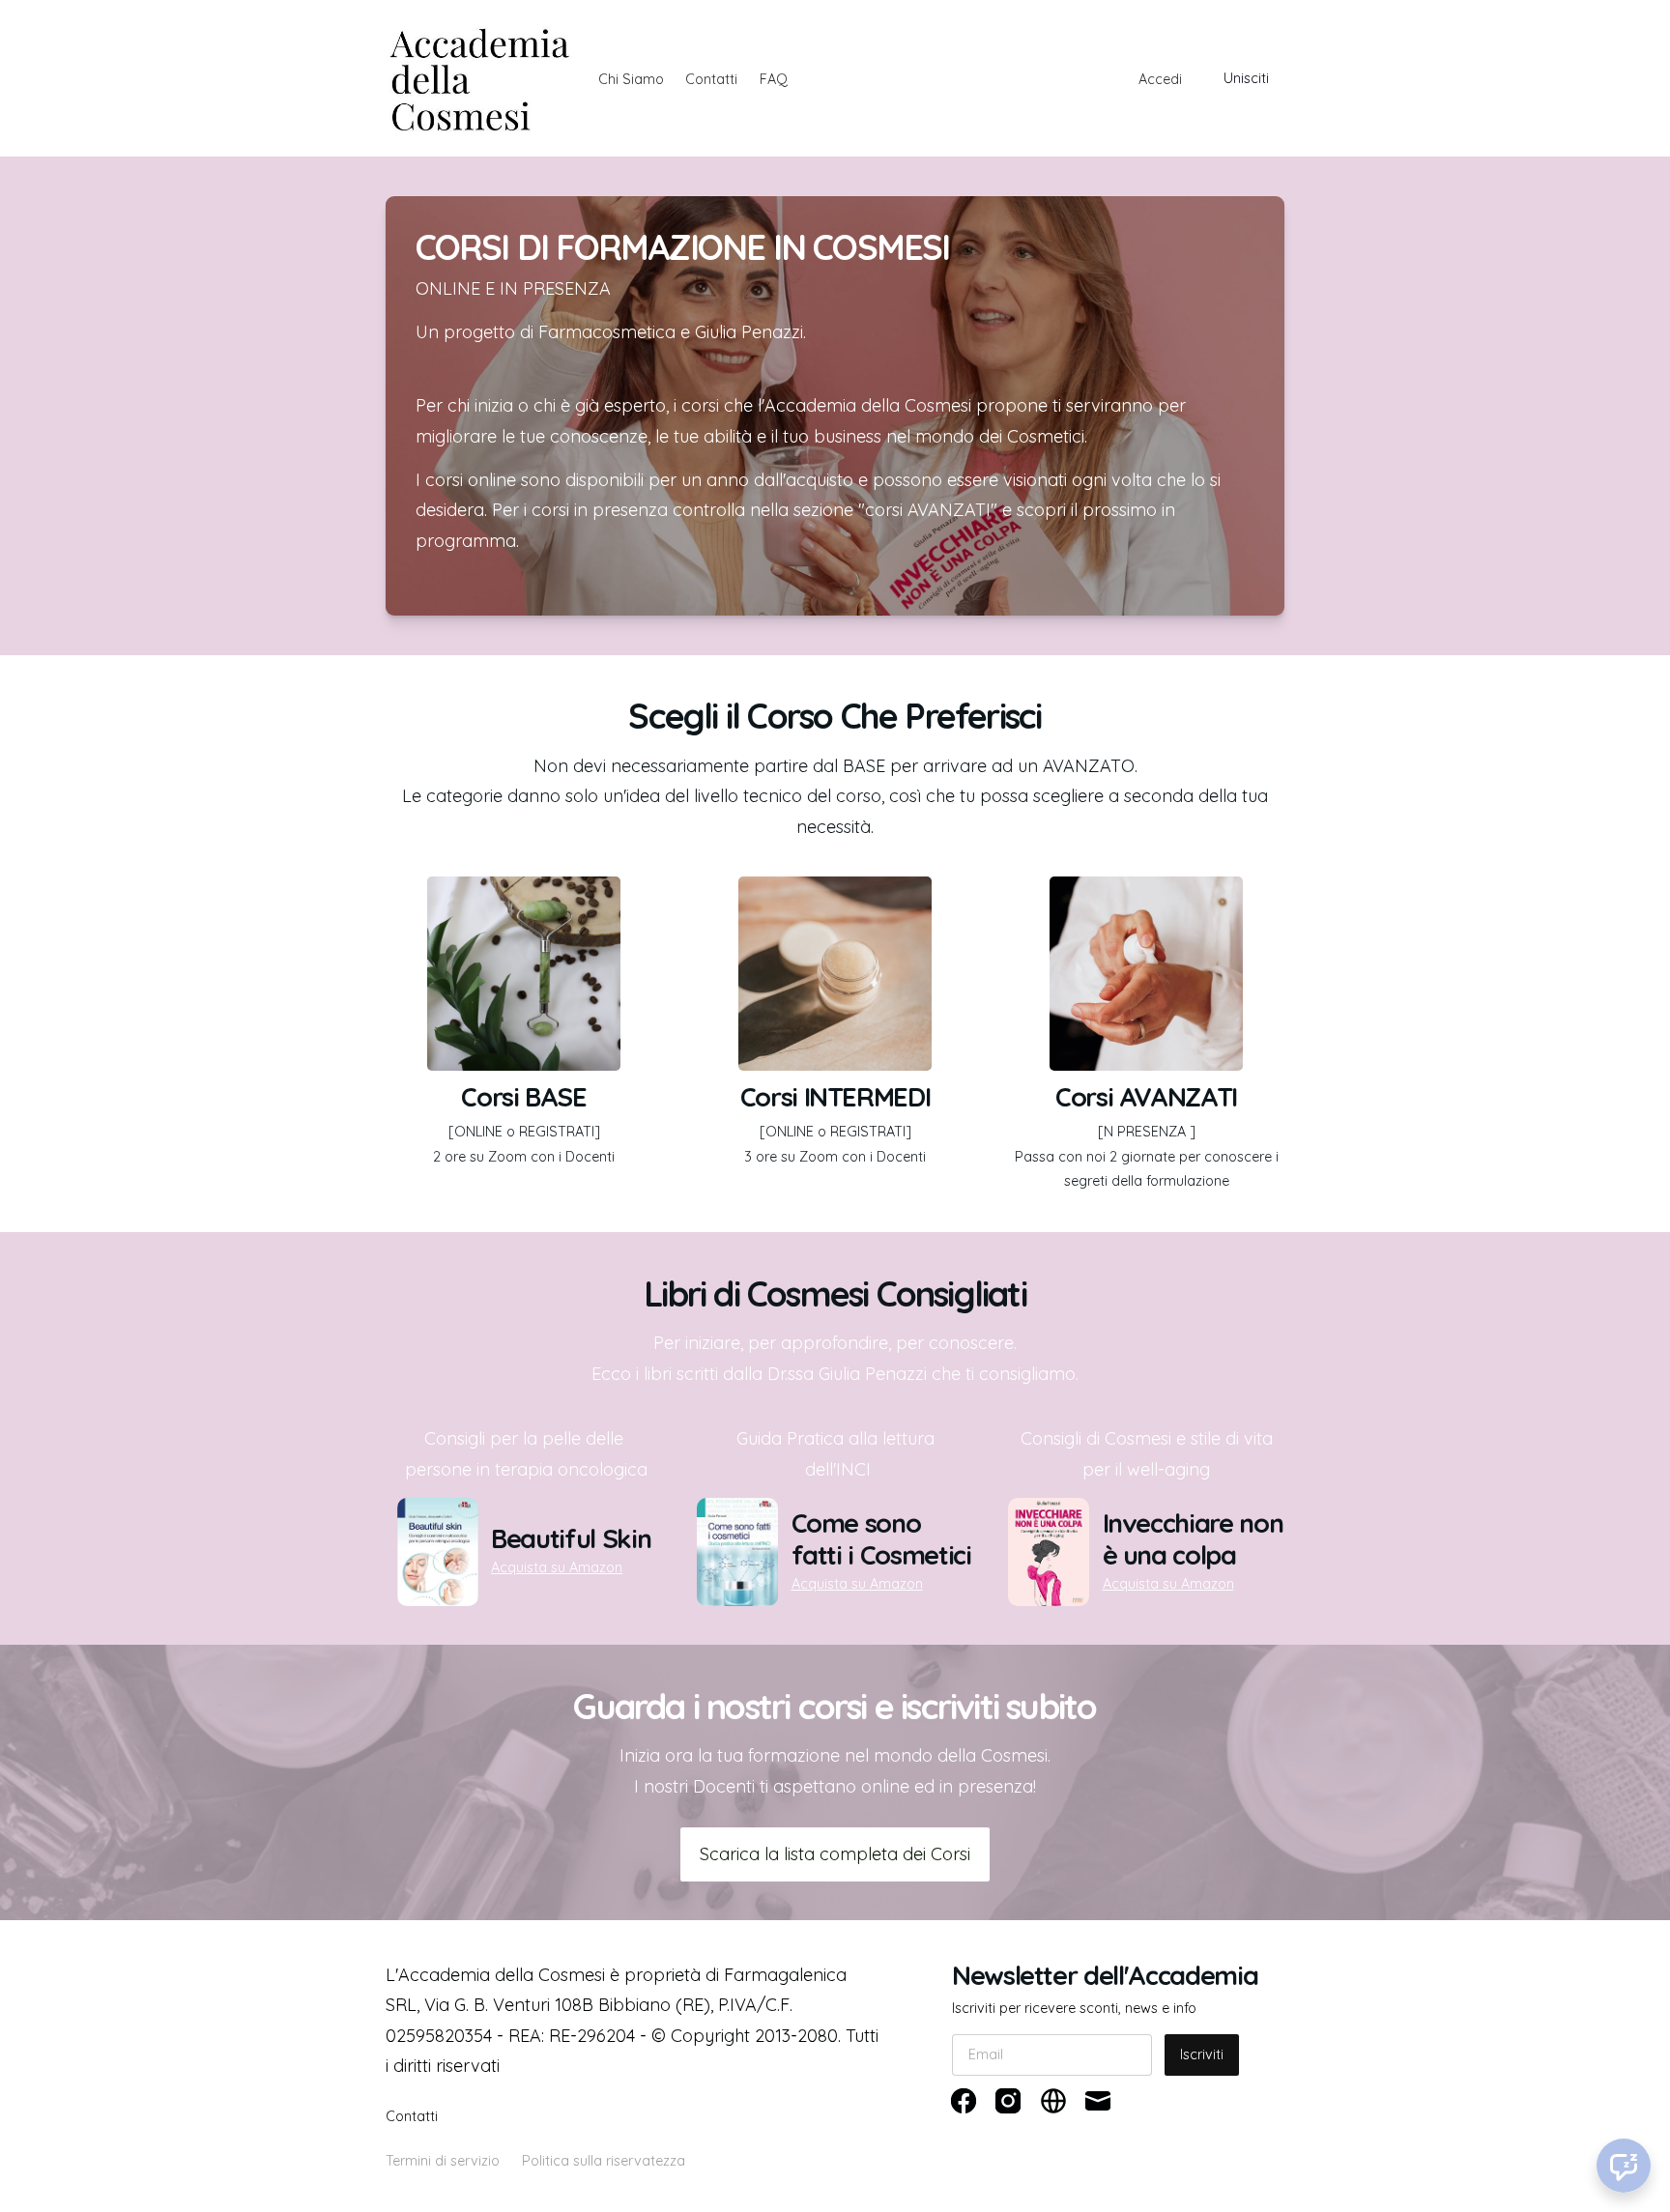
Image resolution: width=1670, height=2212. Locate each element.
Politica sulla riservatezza (604, 2161)
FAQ (774, 79)
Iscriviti (1202, 2054)
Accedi (1160, 79)
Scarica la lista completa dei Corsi (835, 1854)
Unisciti (1246, 78)
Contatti (711, 79)
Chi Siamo (631, 79)
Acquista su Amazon (557, 1567)
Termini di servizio (443, 2161)
